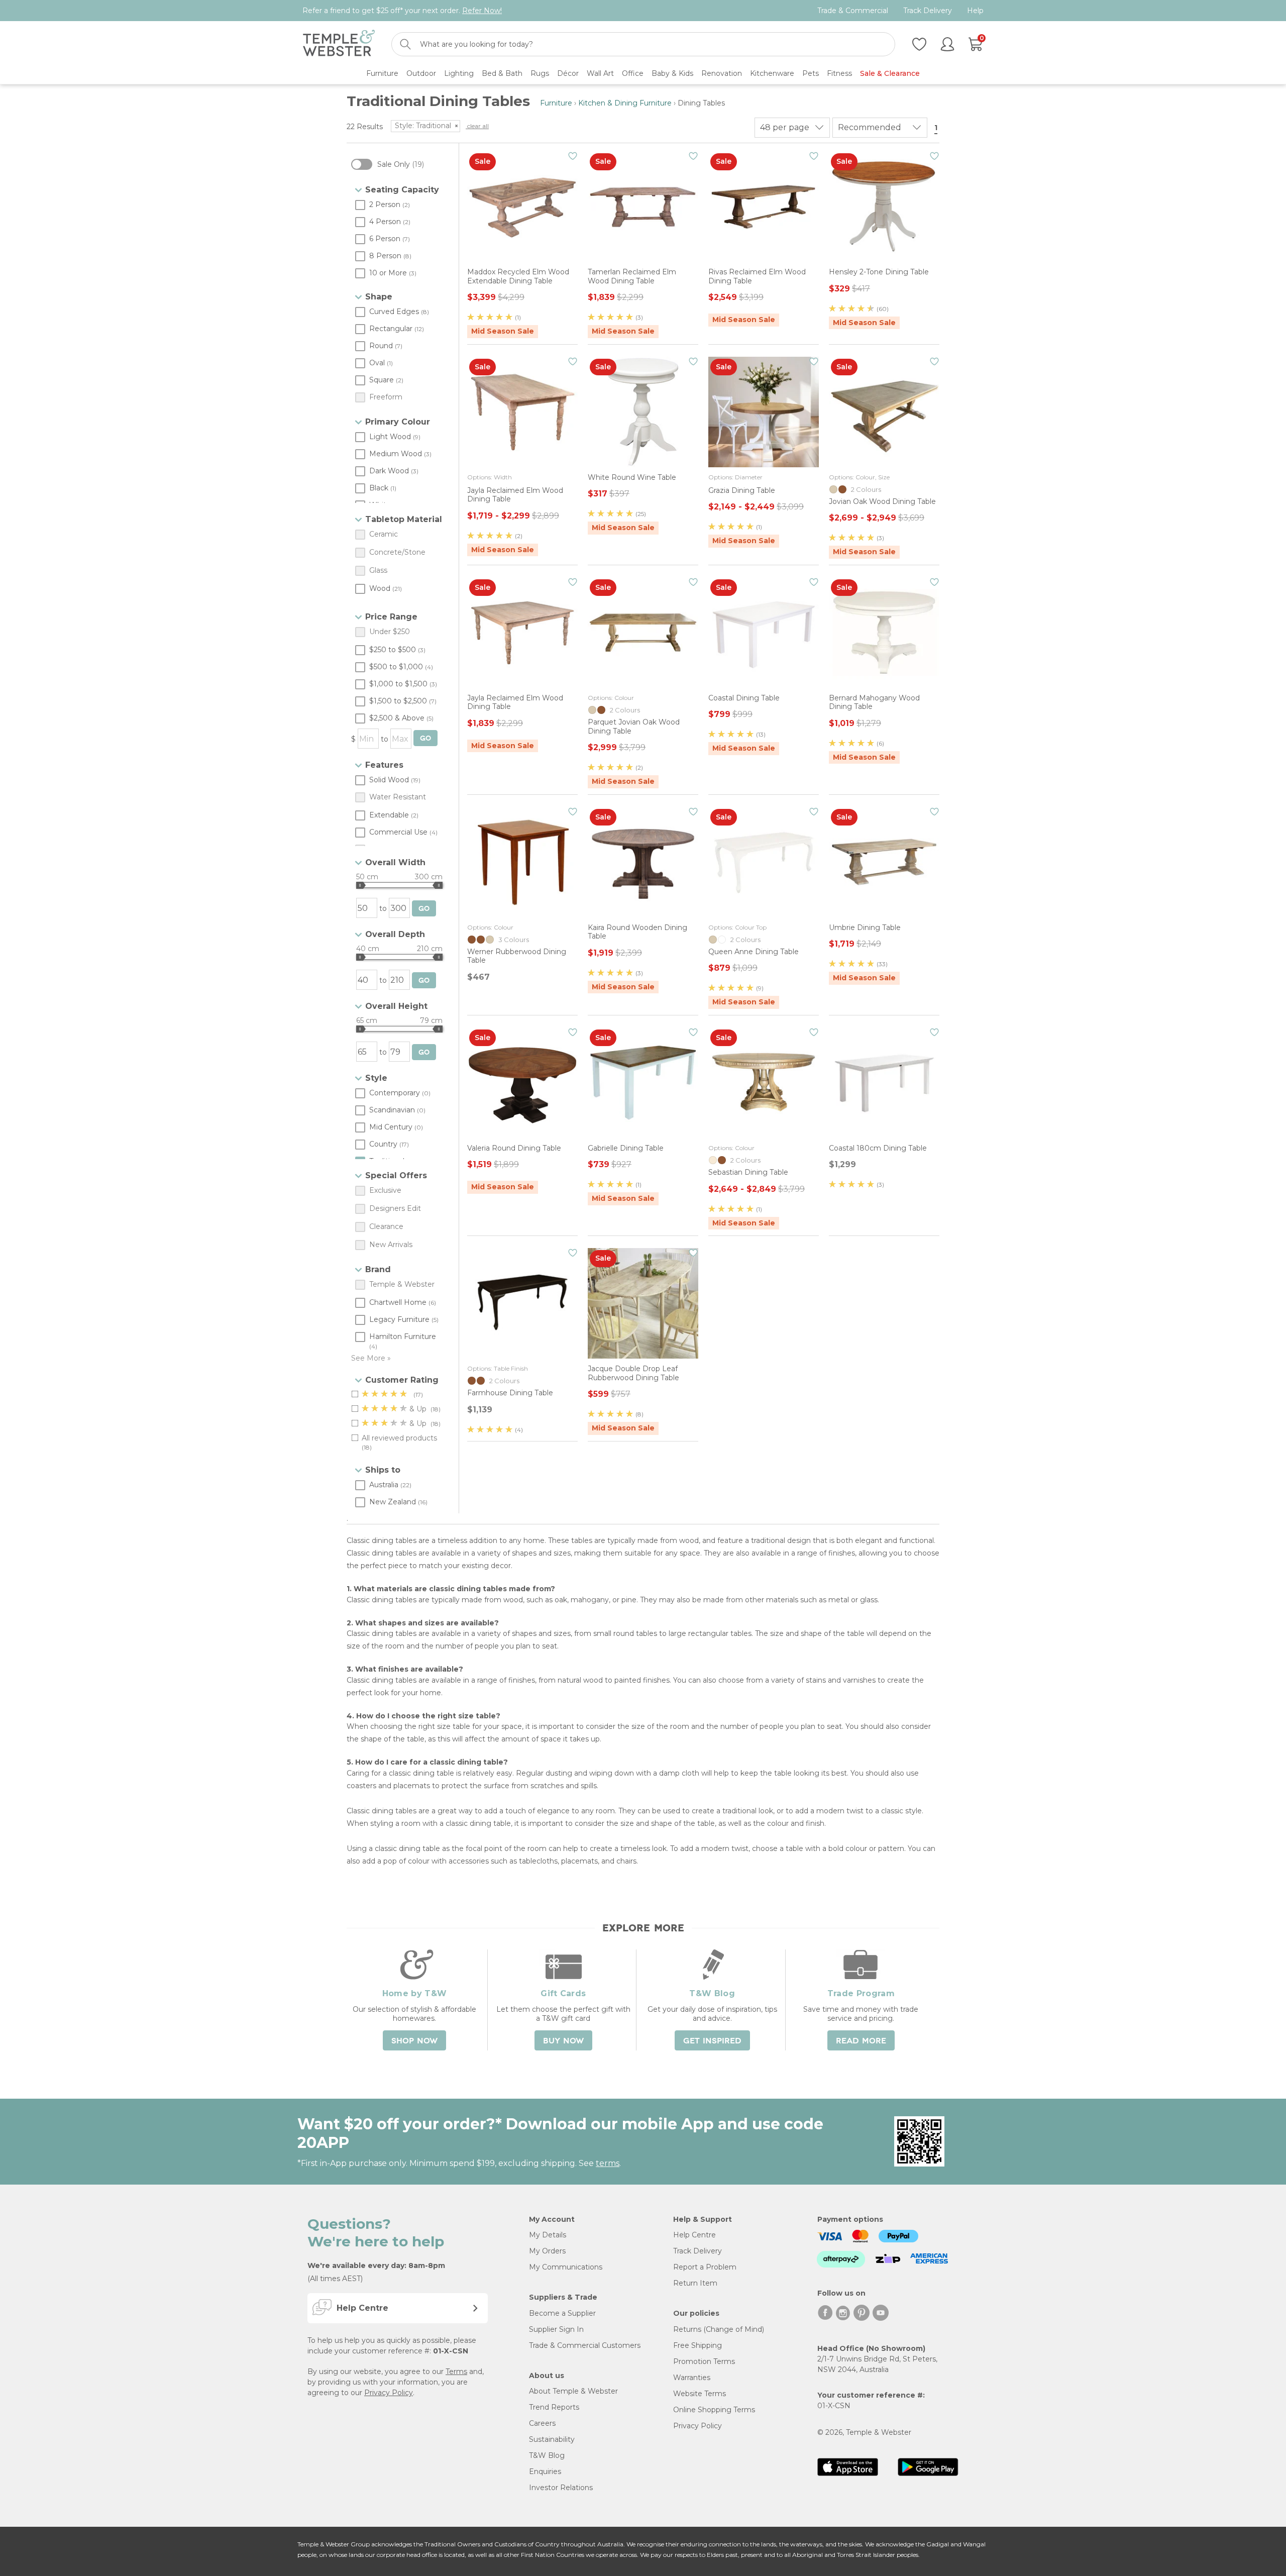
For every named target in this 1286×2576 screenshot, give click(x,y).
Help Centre (694, 2235)
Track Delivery (928, 11)
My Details (548, 2235)
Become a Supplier (562, 2313)
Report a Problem (705, 2267)
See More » (371, 1358)
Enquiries (545, 2471)
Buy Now (563, 2041)
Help (975, 11)
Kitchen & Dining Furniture (625, 103)
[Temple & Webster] (339, 44)
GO (425, 738)
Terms (456, 2372)
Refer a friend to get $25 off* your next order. (402, 11)
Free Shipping (698, 2345)
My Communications (566, 2267)
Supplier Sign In (556, 2329)
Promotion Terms (704, 2361)
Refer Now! (482, 11)
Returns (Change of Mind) (719, 2329)
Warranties (692, 2378)
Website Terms (700, 2394)
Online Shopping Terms (714, 2410)
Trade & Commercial (853, 11)
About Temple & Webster (573, 2391)
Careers (542, 2423)
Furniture (556, 103)
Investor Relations (561, 2488)
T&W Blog (547, 2455)
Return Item (695, 2283)
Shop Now (414, 2041)
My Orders (547, 2251)
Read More (861, 2041)
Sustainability (552, 2439)
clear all (477, 126)
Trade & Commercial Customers (585, 2345)
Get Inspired (712, 2041)
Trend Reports (554, 2407)
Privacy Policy (389, 2393)
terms (608, 2163)
